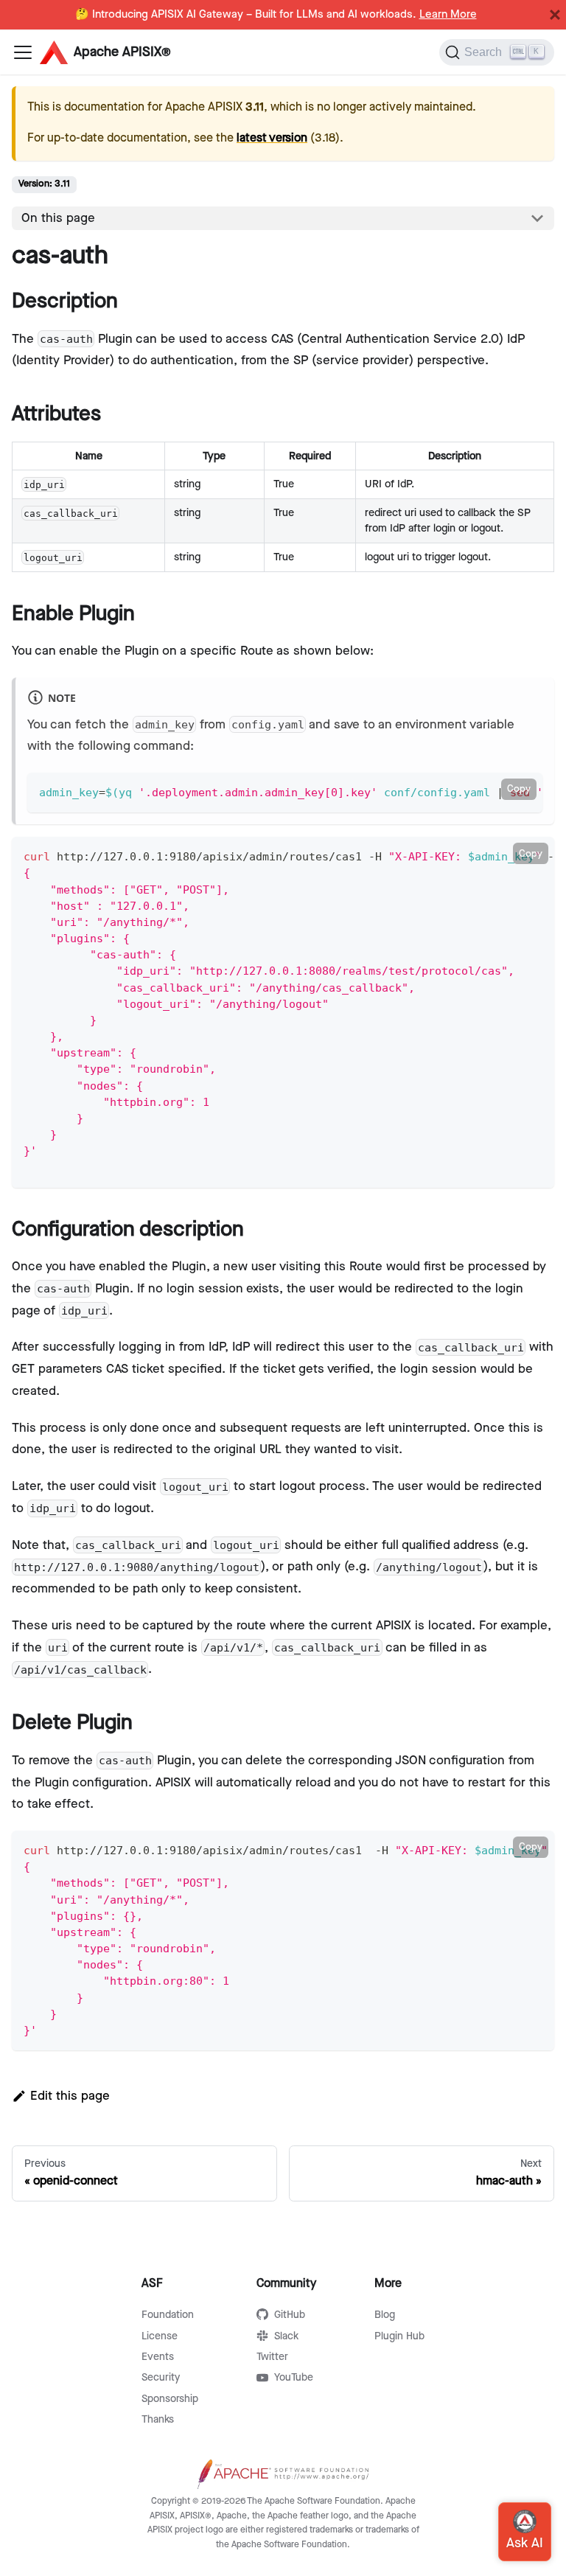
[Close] (555, 15)
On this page (58, 218)
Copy (519, 789)
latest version (272, 138)
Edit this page (70, 2096)
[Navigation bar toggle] (23, 52)
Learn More (448, 15)
